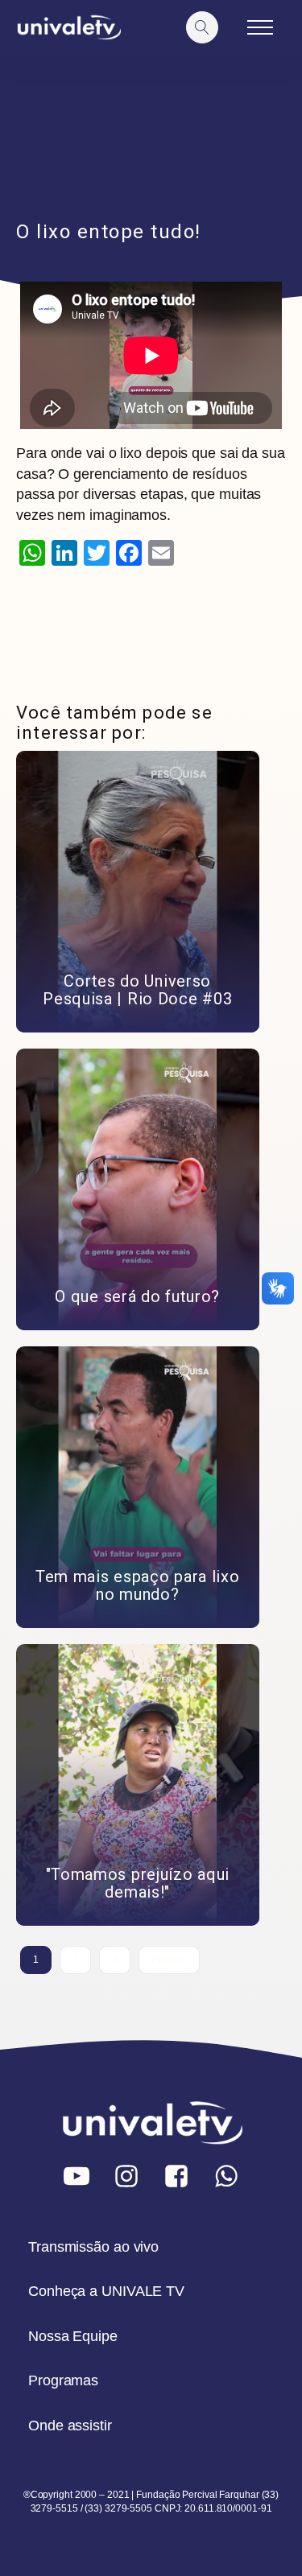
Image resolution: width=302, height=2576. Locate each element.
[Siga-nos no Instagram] (126, 2176)
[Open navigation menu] (260, 27)
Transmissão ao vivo (93, 2247)
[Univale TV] (68, 28)
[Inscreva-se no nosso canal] (77, 2176)
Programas (63, 2380)
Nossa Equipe (73, 2336)
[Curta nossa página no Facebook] (176, 2176)
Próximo (169, 1960)
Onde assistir (70, 2426)
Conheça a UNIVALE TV (106, 2291)
